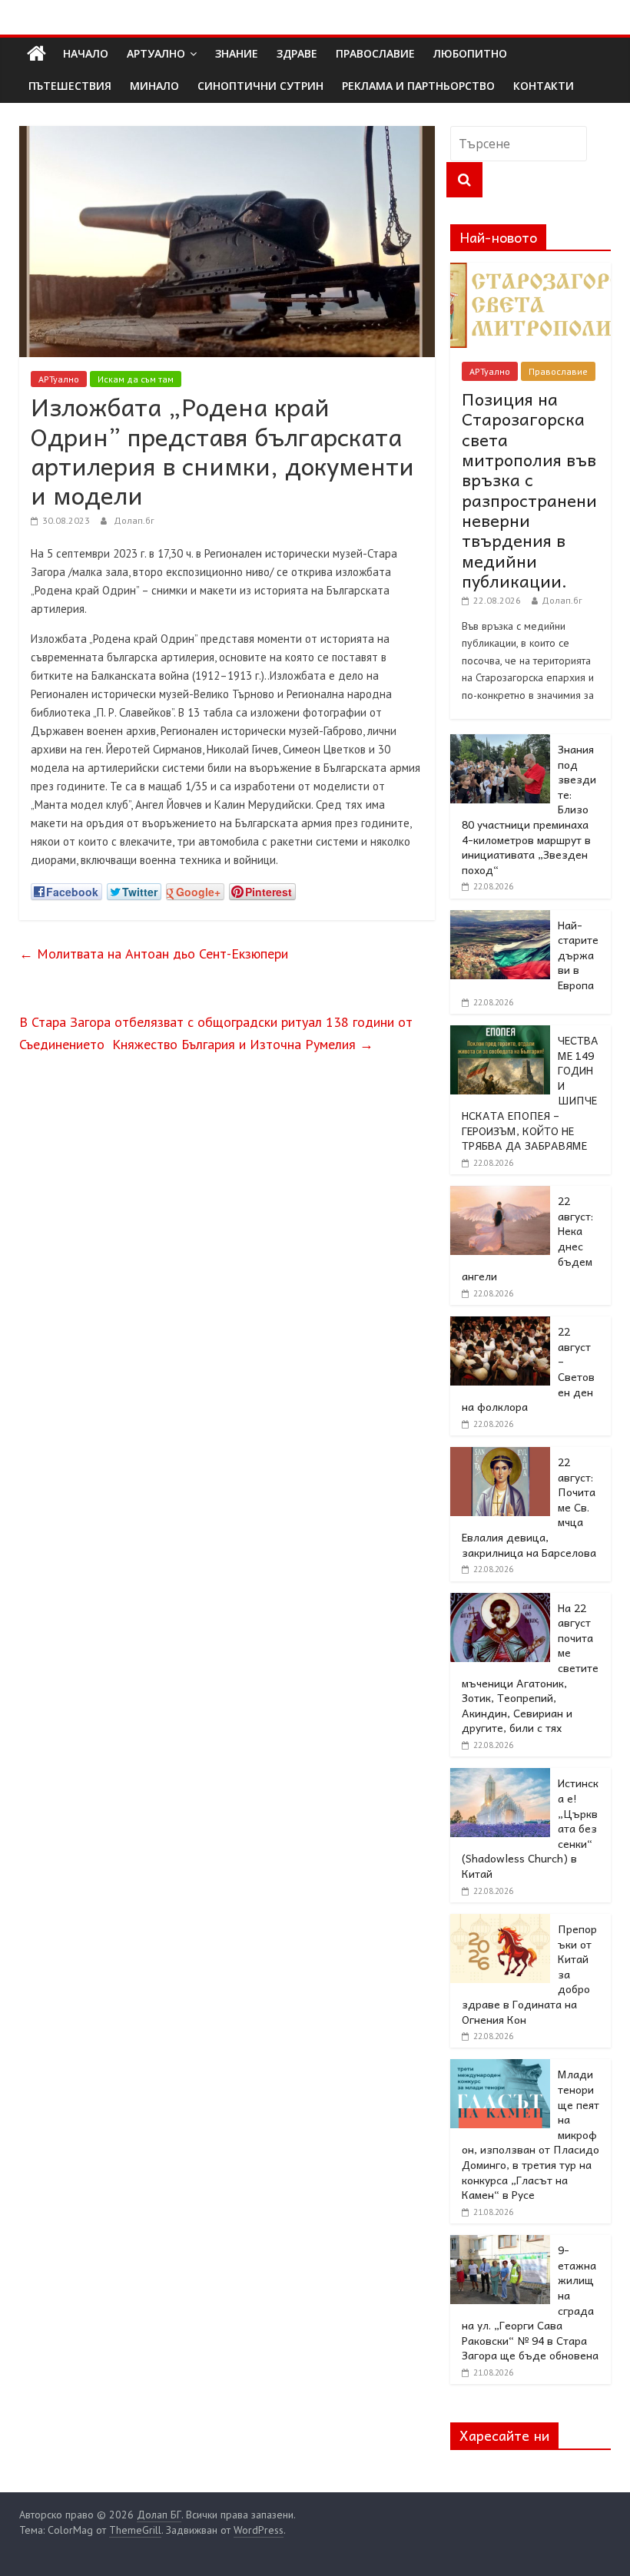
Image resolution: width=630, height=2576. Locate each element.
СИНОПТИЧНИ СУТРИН (260, 86)
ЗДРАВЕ (297, 53)
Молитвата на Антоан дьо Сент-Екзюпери (154, 954)
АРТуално (156, 53)
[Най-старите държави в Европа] (500, 919)
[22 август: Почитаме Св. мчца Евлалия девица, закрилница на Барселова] (500, 1455)
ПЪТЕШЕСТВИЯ (70, 86)
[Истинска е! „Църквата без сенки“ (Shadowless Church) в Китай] (500, 1776)
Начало (86, 53)
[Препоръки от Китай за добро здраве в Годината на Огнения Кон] (500, 1922)
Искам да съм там (136, 379)
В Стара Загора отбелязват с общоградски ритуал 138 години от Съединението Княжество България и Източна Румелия (216, 1033)
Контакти (544, 86)
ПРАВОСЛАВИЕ (375, 53)
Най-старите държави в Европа (578, 955)
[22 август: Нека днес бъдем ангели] (500, 1194)
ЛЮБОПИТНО (470, 53)
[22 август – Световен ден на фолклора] (500, 1325)
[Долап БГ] (36, 54)
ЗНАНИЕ (237, 53)
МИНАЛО (154, 86)
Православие (558, 371)
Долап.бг (134, 520)
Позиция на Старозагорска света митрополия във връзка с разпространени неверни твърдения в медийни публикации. (529, 490)
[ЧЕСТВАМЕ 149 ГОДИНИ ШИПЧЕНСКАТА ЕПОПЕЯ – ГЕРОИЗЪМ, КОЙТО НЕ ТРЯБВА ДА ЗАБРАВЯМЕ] (500, 1034)
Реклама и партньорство (418, 86)
